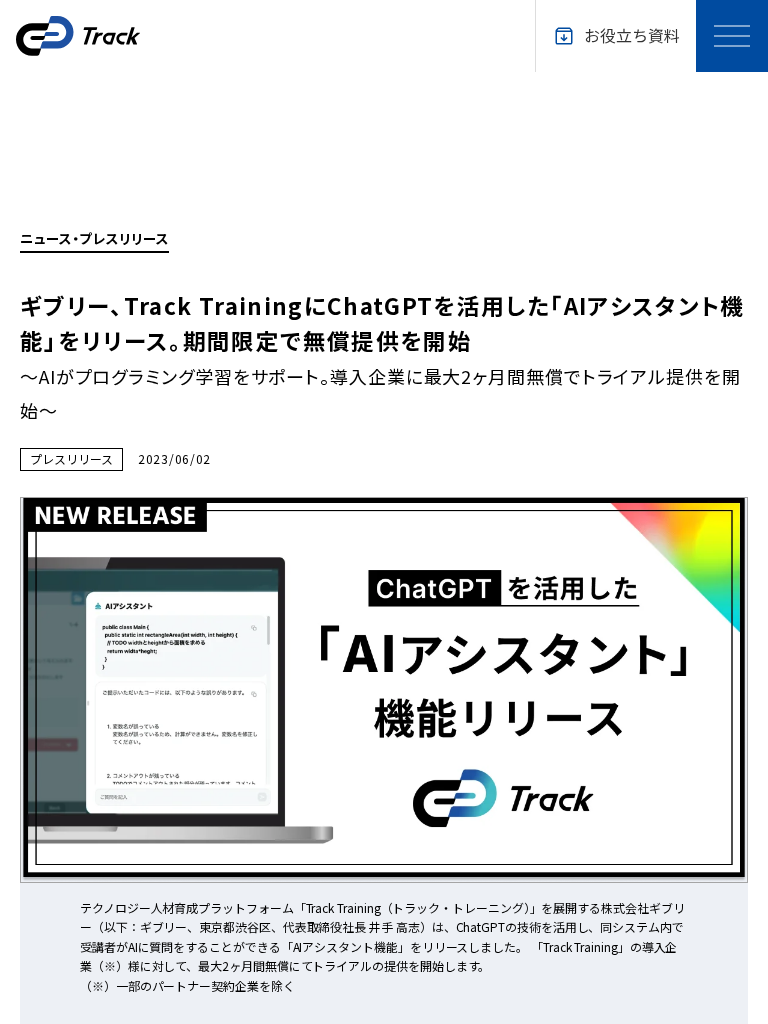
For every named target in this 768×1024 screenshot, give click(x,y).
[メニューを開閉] (732, 36)
